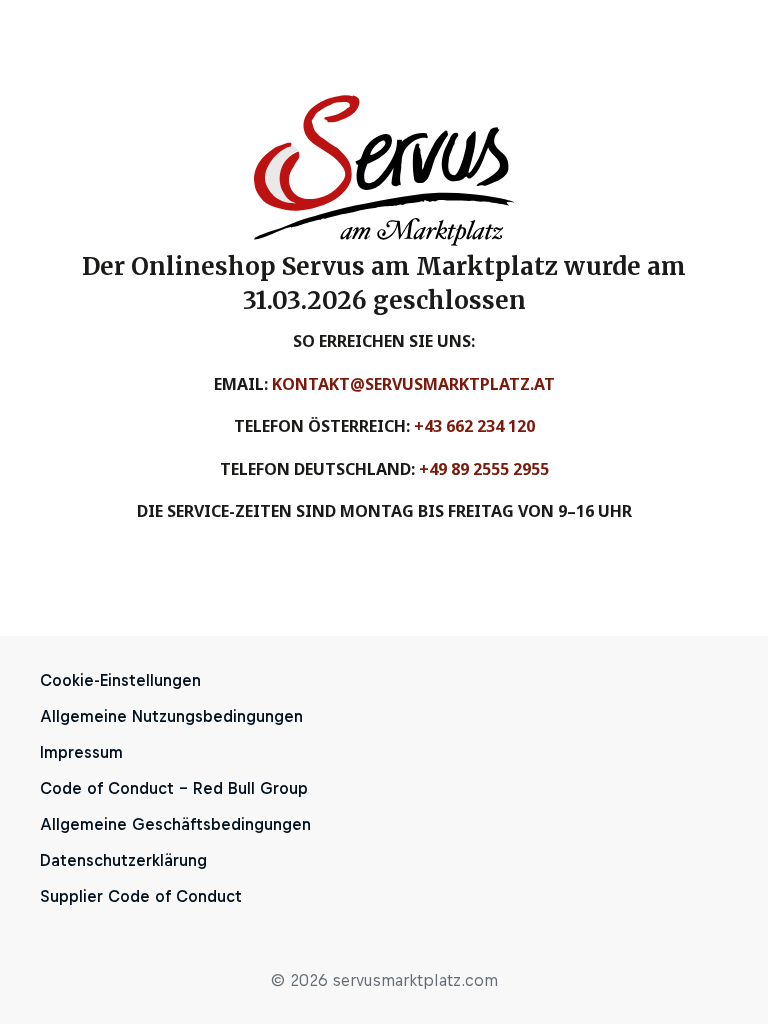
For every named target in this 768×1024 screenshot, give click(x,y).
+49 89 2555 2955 (484, 469)
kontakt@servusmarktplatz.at (413, 384)
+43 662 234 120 (474, 426)
